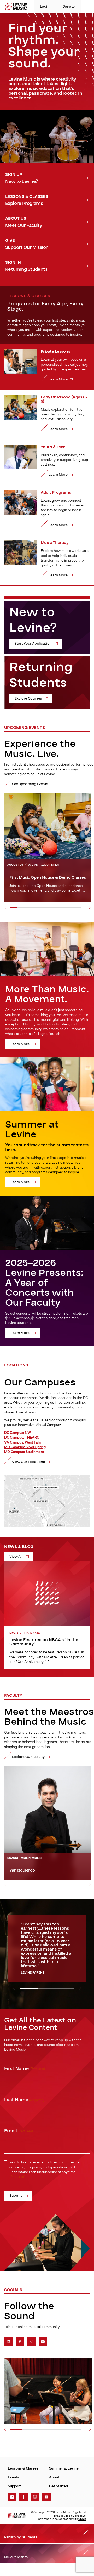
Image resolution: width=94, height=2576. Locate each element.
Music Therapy (55, 543)
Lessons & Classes (23, 2468)
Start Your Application (33, 644)
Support (14, 2486)
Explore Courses (28, 698)
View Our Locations (28, 1462)
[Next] (90, 907)
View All (16, 1557)
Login (45, 7)
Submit (16, 2196)
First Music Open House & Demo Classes (48, 877)
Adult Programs (56, 492)
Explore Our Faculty (28, 1757)
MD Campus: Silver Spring (25, 1447)
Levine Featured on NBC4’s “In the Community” (44, 1642)
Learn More (20, 1044)
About (54, 2477)
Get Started (58, 2486)
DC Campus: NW (18, 1433)
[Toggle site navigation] (87, 7)
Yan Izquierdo (23, 1870)
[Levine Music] (17, 2516)
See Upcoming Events (30, 784)
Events (13, 2477)
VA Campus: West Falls (23, 1442)
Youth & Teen (53, 447)
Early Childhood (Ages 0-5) (64, 399)
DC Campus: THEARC (22, 1437)
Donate (69, 7)
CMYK (82, 2519)
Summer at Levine (64, 2468)
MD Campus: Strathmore (24, 1452)
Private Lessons (55, 351)
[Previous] (5, 907)
